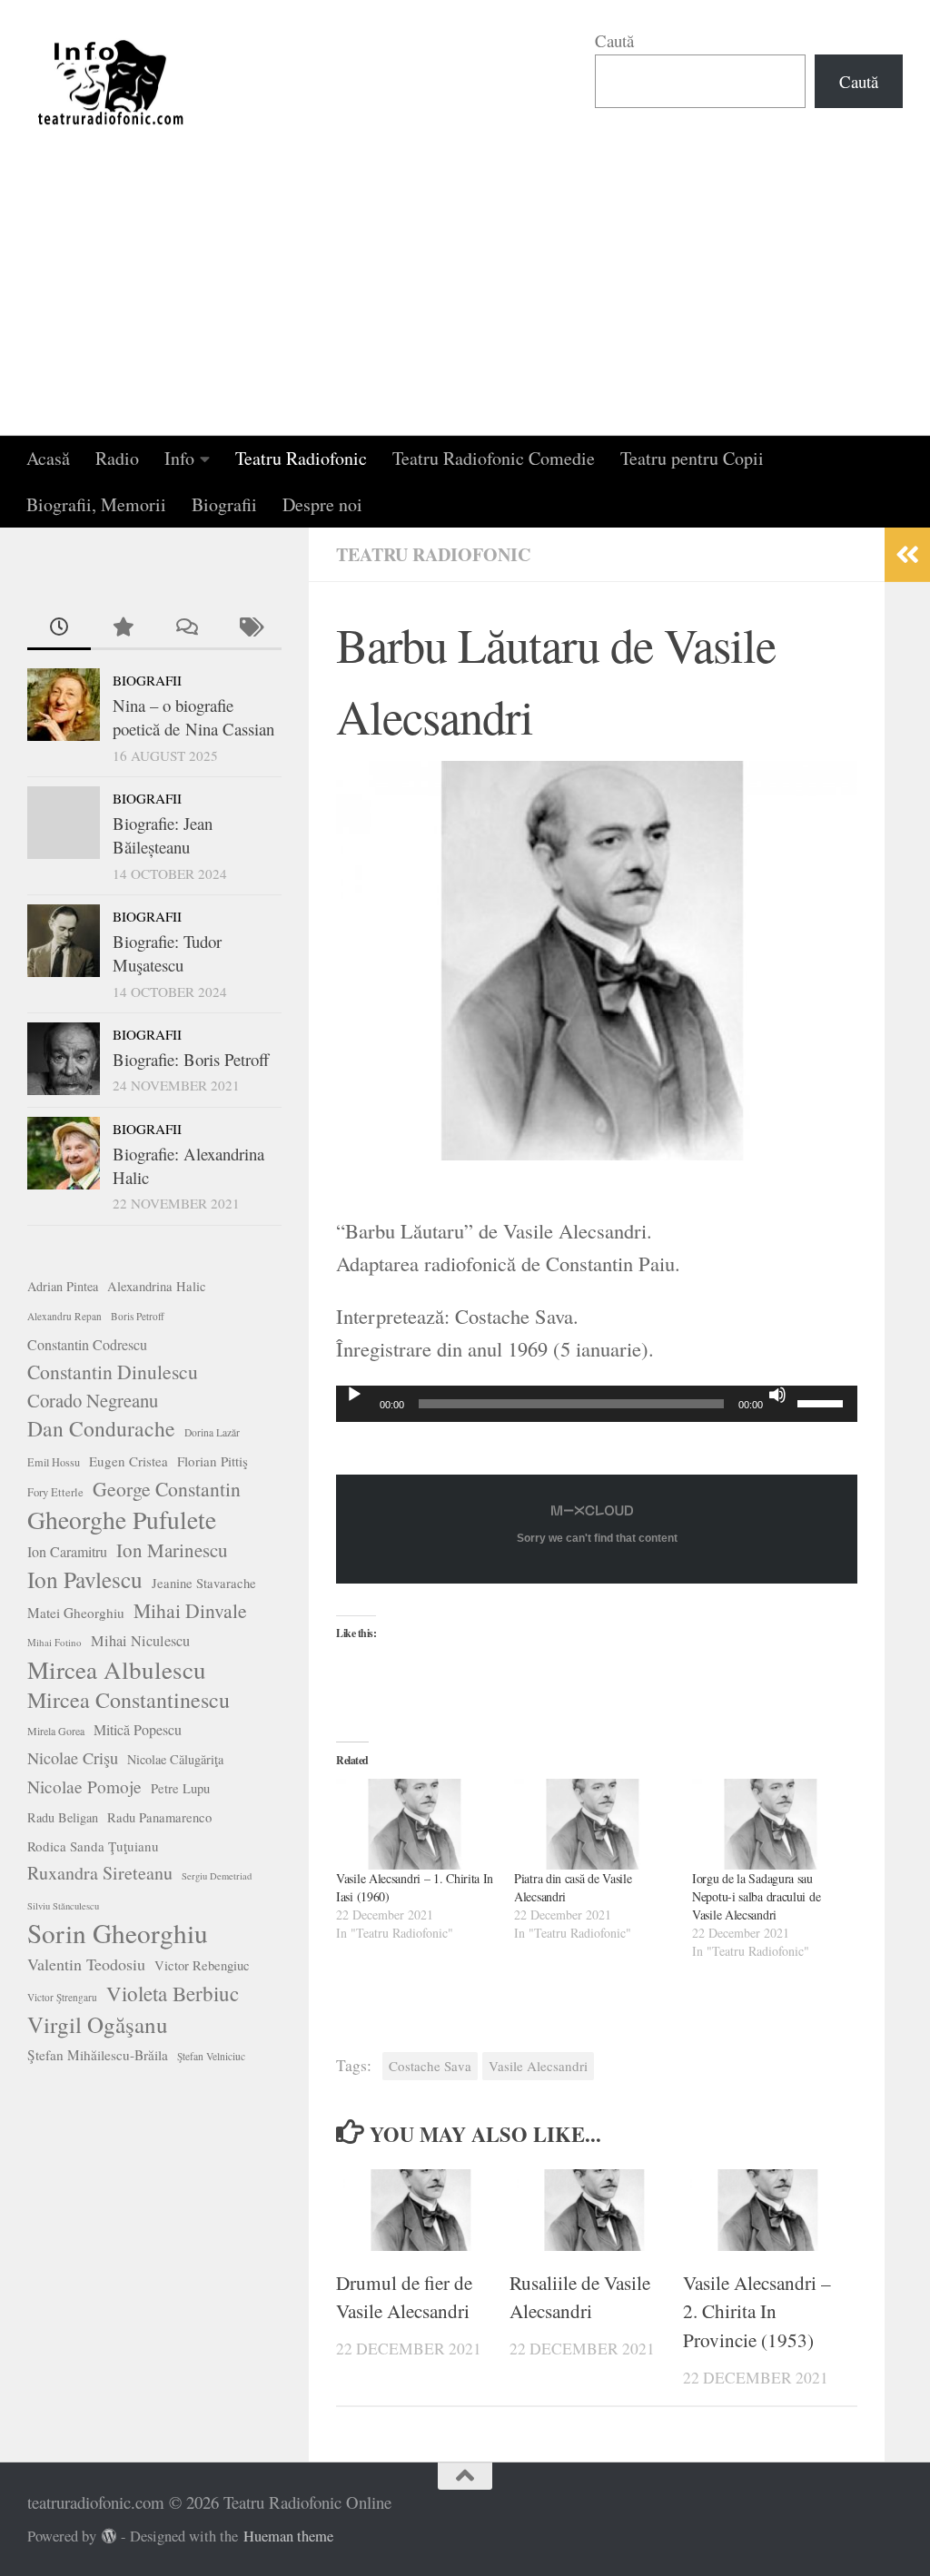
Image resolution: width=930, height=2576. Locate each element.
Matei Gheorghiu (76, 1613)
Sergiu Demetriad (217, 1876)
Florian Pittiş (213, 1461)
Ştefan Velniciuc (211, 2056)
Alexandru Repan (64, 1316)
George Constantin (167, 1489)
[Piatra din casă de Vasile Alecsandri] (594, 1825)
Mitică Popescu (138, 1729)
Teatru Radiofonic (301, 458)
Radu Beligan (63, 1817)
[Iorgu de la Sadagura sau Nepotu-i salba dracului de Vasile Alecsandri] (772, 1825)
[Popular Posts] (123, 628)
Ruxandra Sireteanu (100, 1873)
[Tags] (250, 628)
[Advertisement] (465, 300)
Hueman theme (288, 2536)
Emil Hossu (54, 1462)
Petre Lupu (180, 1788)
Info (179, 458)
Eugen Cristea (129, 1461)
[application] (597, 1404)
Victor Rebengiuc (202, 1965)
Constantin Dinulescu (113, 1372)
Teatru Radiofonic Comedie (494, 458)
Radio (117, 458)
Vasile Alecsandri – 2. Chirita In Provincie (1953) (757, 2312)
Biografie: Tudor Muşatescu (167, 953)
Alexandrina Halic (157, 1286)
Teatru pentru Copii (692, 458)
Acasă (48, 458)
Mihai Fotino (54, 1642)
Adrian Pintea (63, 1286)
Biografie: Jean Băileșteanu (163, 835)
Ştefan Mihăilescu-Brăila (98, 2055)
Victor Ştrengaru (62, 1997)
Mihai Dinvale (190, 1610)
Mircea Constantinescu (129, 1700)
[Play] (354, 1395)
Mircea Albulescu (117, 1670)
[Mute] (777, 1395)
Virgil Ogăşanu (98, 2025)
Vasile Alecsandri (538, 2066)
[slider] (823, 1402)
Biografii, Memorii (96, 504)
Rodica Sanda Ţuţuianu (93, 1846)
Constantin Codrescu (87, 1344)
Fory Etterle (55, 1492)
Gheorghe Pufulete (122, 1520)
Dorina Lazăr (212, 1432)
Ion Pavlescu (85, 1579)
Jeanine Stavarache (204, 1583)
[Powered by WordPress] (109, 2537)
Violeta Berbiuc (173, 1993)
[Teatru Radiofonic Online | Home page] (112, 82)
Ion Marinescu (172, 1550)
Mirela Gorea (56, 1731)
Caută (614, 40)
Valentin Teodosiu (86, 1964)
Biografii (224, 504)
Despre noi (322, 504)
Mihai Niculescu (140, 1641)
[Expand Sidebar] (907, 555)
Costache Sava (430, 2066)
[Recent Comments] (186, 628)
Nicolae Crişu (73, 1758)
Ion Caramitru (67, 1551)
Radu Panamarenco (159, 1817)
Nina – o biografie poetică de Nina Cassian (193, 717)
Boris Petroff (138, 1316)
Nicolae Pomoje (84, 1786)
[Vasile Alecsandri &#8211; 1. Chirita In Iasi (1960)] (416, 1825)
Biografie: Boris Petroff (191, 1059)
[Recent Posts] (59, 628)
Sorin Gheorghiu (118, 1933)
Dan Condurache (101, 1428)
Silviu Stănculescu (63, 1906)
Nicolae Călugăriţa (175, 1759)
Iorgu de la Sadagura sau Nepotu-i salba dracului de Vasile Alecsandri (756, 1896)
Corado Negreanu (93, 1400)
